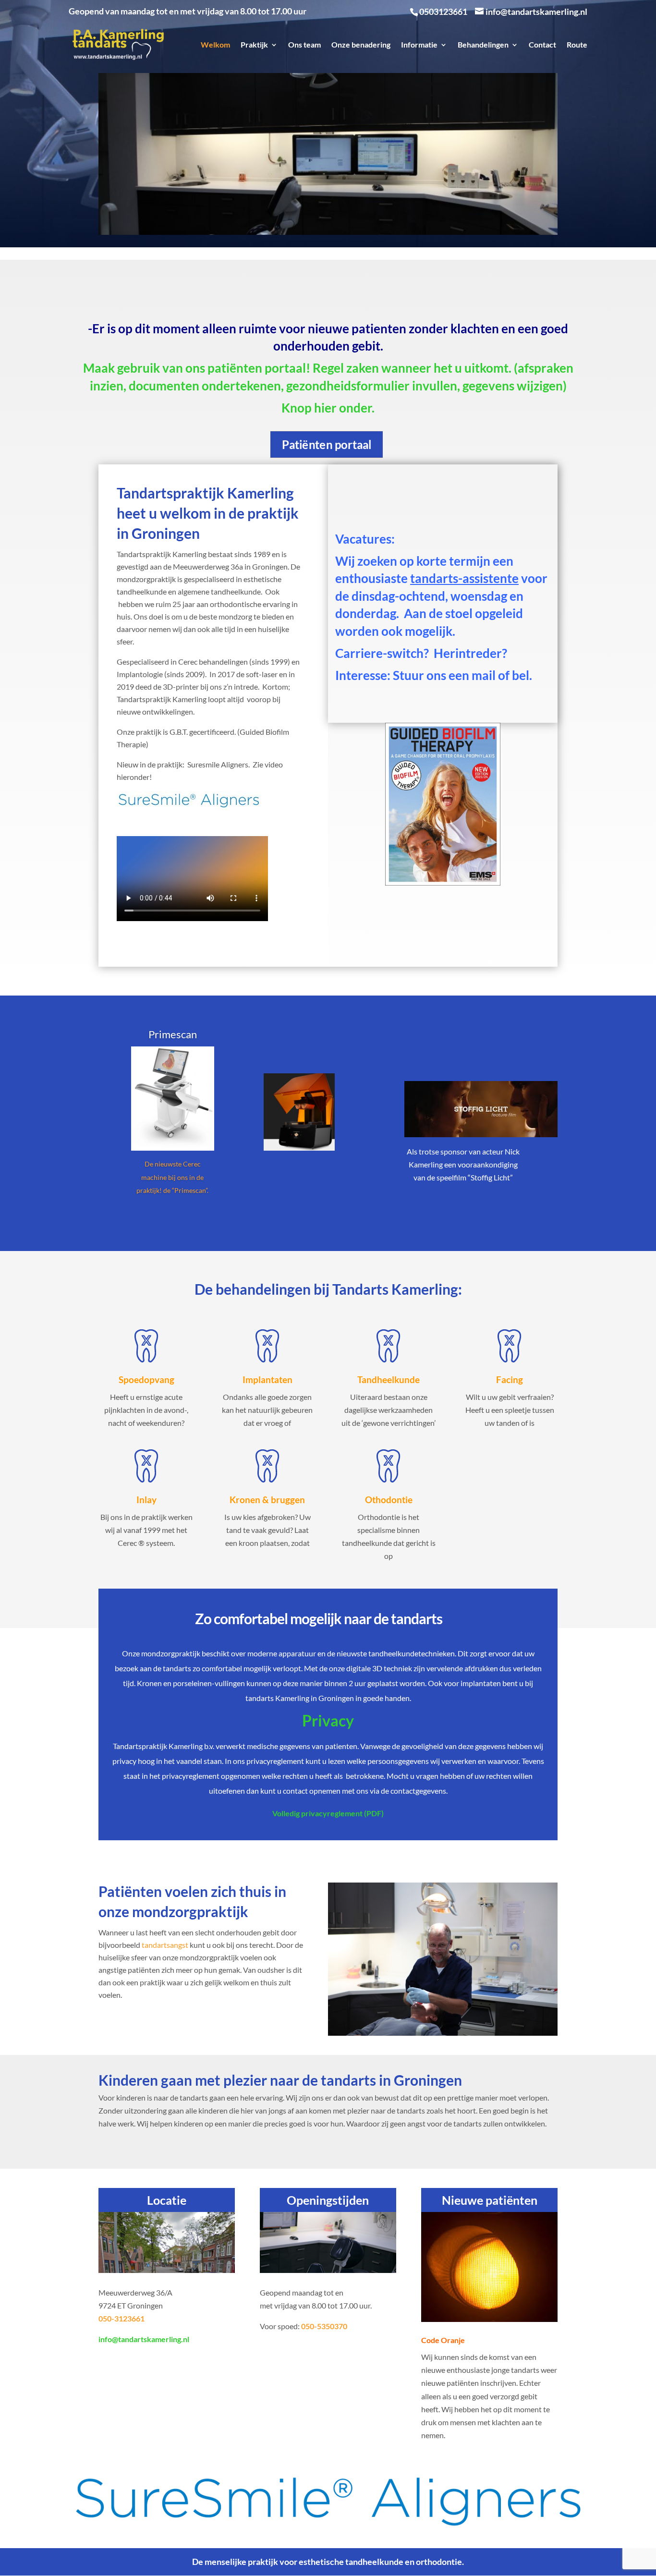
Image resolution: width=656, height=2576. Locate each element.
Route (577, 45)
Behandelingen (483, 45)
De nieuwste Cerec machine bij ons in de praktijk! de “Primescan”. (172, 1177)
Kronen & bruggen (267, 1500)
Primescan (173, 1034)
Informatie (419, 45)
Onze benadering (361, 45)
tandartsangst (165, 1945)
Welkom (215, 45)
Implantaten (267, 1379)
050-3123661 (121, 2318)
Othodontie (389, 1500)
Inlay (146, 1500)
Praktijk (254, 45)
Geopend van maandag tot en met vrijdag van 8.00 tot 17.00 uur (188, 12)
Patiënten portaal (327, 444)
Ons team (304, 45)
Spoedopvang (146, 1379)
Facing (510, 1379)
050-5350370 (324, 2326)
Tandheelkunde (389, 1379)
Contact (542, 45)
